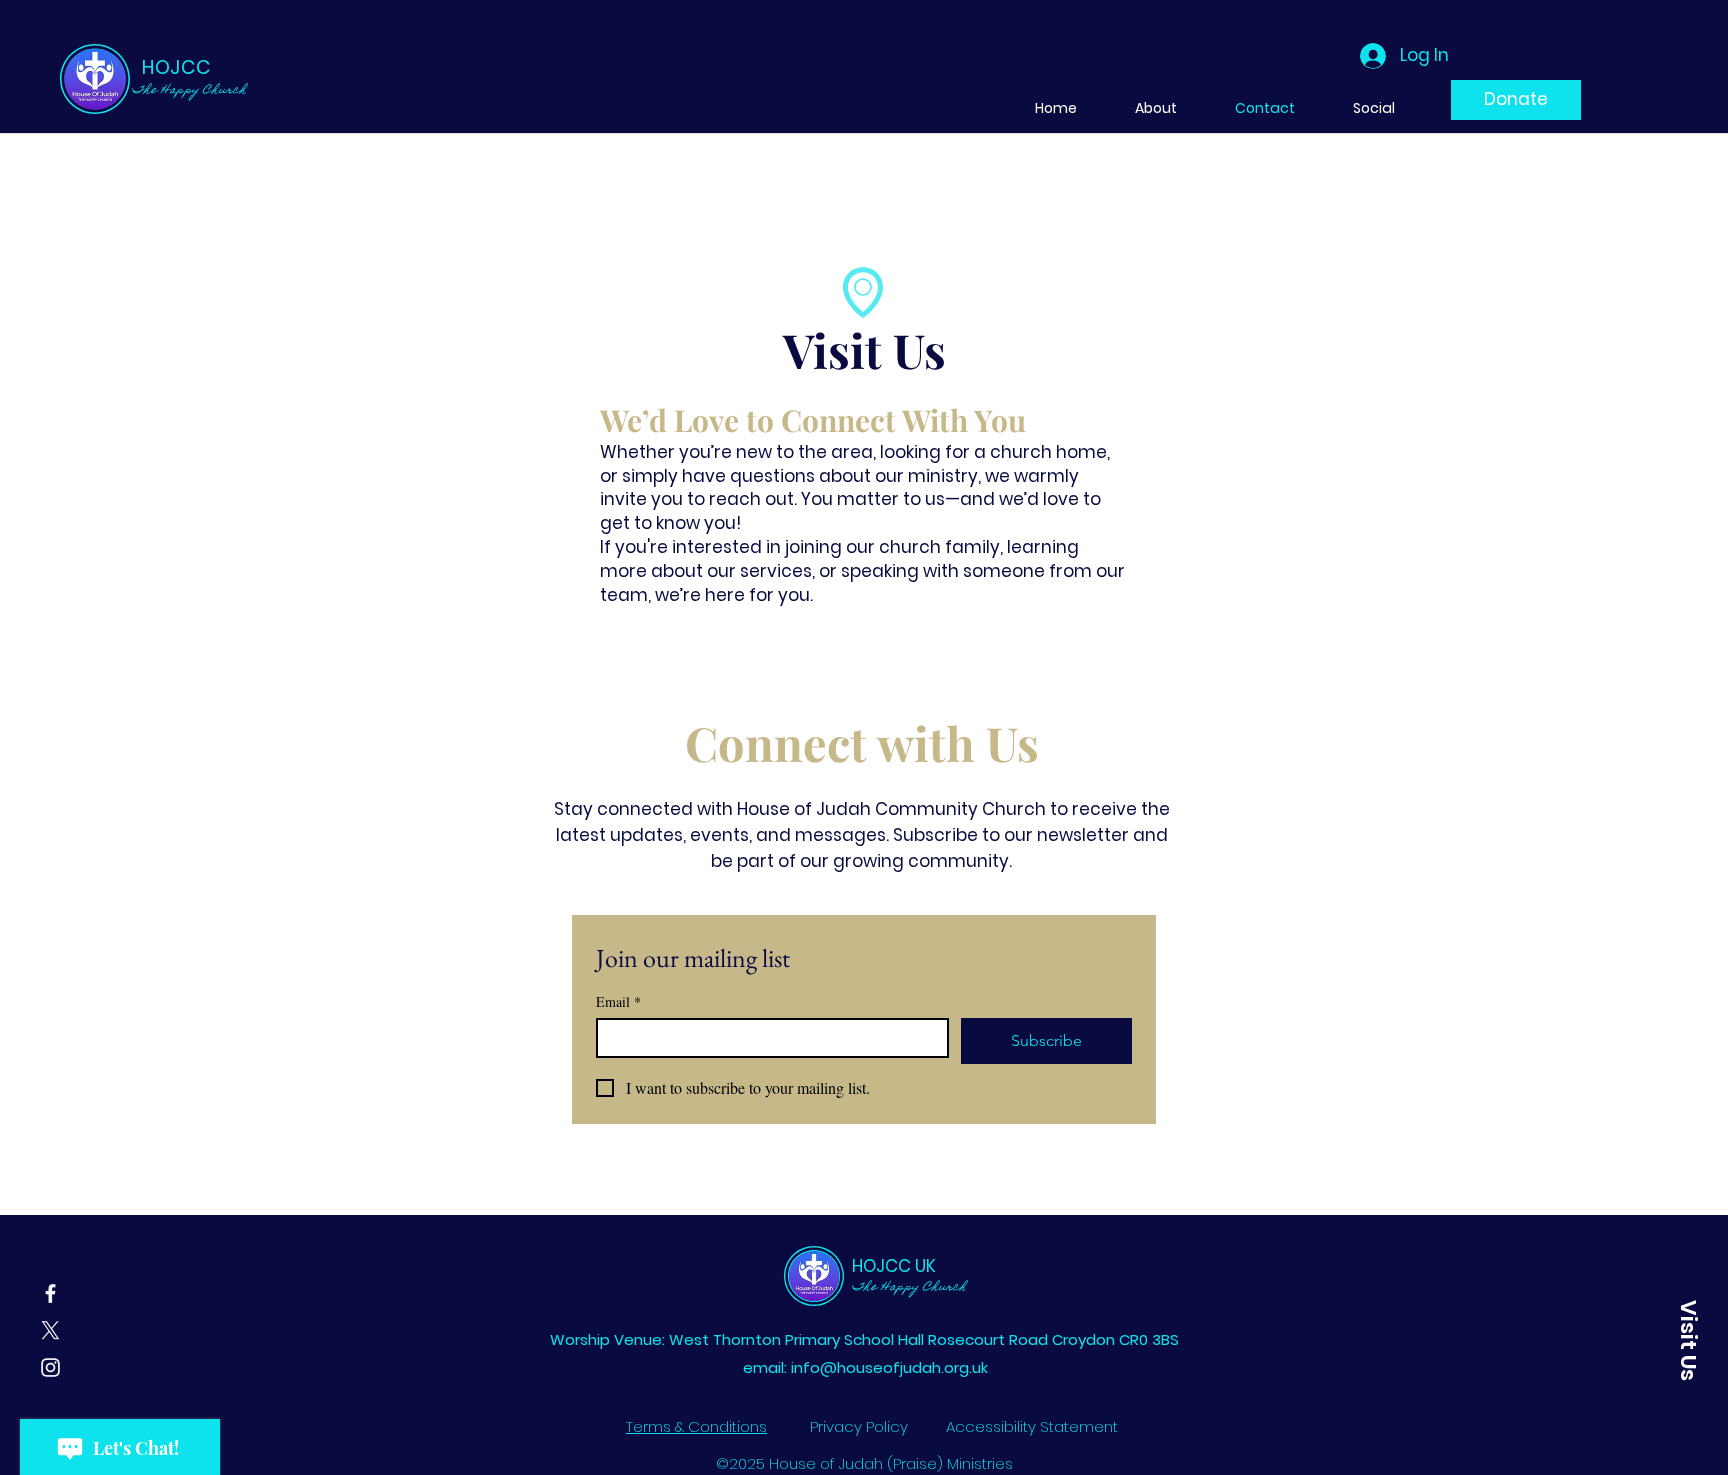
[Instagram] (50, 1367)
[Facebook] (50, 1293)
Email (618, 1001)
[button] (1688, 1340)
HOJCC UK (894, 1266)
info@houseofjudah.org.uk (889, 1367)
